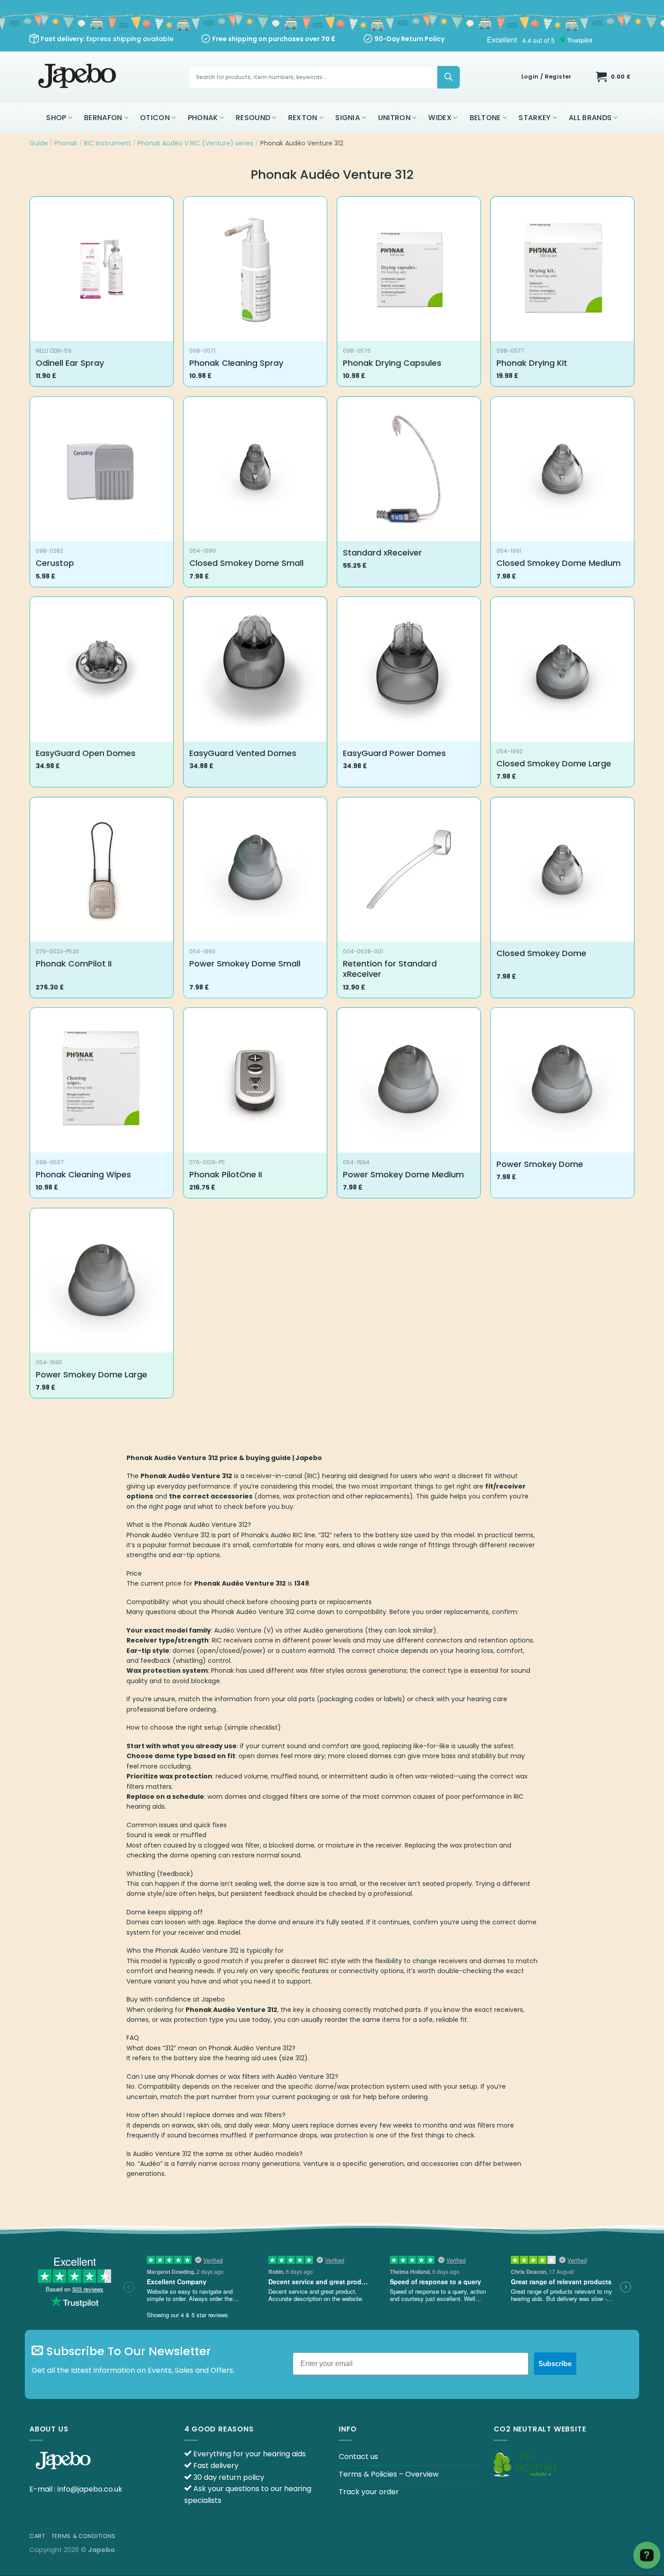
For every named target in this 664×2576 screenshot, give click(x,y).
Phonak (203, 118)
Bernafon (103, 118)
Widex (440, 118)
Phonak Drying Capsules (392, 363)
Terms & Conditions (84, 2536)
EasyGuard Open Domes (86, 753)
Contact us (358, 2457)
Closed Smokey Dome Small (246, 563)
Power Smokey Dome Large (91, 1374)
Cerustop (55, 563)
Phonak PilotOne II (226, 1174)
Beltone (485, 118)
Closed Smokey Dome (541, 953)
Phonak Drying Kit (532, 363)
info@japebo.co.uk (90, 2489)
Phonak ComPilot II (74, 964)
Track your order (369, 2492)
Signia (348, 118)
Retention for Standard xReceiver (390, 969)
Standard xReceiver (382, 553)
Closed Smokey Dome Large (554, 763)
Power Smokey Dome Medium (403, 1174)
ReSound (253, 118)
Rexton (303, 118)
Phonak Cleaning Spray (236, 363)
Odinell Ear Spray (70, 363)
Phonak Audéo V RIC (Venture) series (195, 143)
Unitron (394, 118)
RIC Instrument (108, 143)
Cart (37, 2536)
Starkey (535, 118)
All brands (590, 118)
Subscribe (555, 2364)
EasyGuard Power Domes (394, 753)
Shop (56, 118)
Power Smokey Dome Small (245, 964)
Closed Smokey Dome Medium (559, 563)
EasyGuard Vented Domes (243, 753)
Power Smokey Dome (540, 1164)
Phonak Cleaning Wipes (83, 1174)
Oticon (155, 118)
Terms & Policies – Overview (389, 2474)
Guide (39, 143)
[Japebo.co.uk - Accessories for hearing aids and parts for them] (78, 77)
